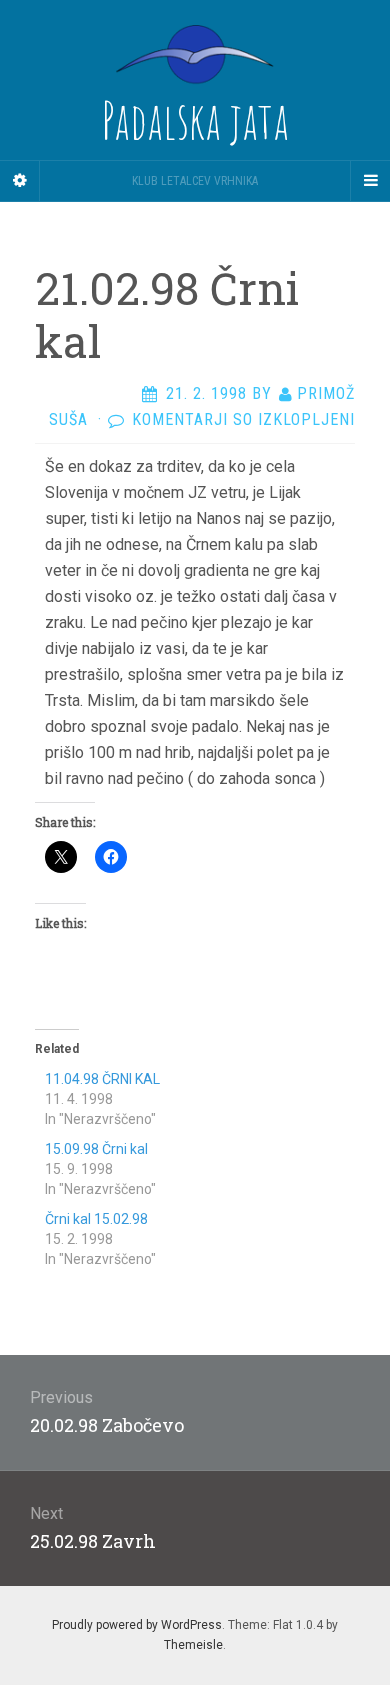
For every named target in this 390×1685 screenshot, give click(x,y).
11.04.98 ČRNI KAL (102, 1079)
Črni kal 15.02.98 (96, 1219)
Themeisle (193, 1645)
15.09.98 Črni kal (96, 1149)
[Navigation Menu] (370, 181)
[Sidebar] (20, 181)
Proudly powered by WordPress (137, 1625)
